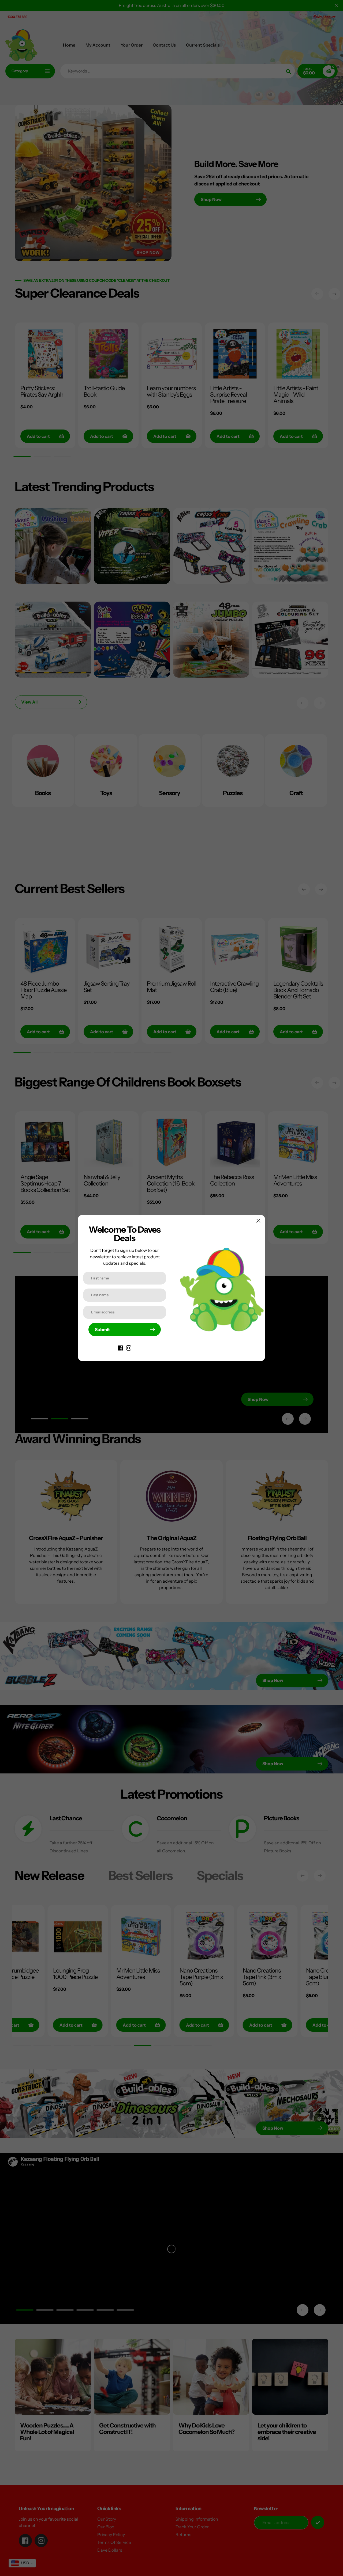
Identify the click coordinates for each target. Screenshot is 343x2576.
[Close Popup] (258, 1221)
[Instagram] (129, 1347)
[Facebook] (121, 1347)
